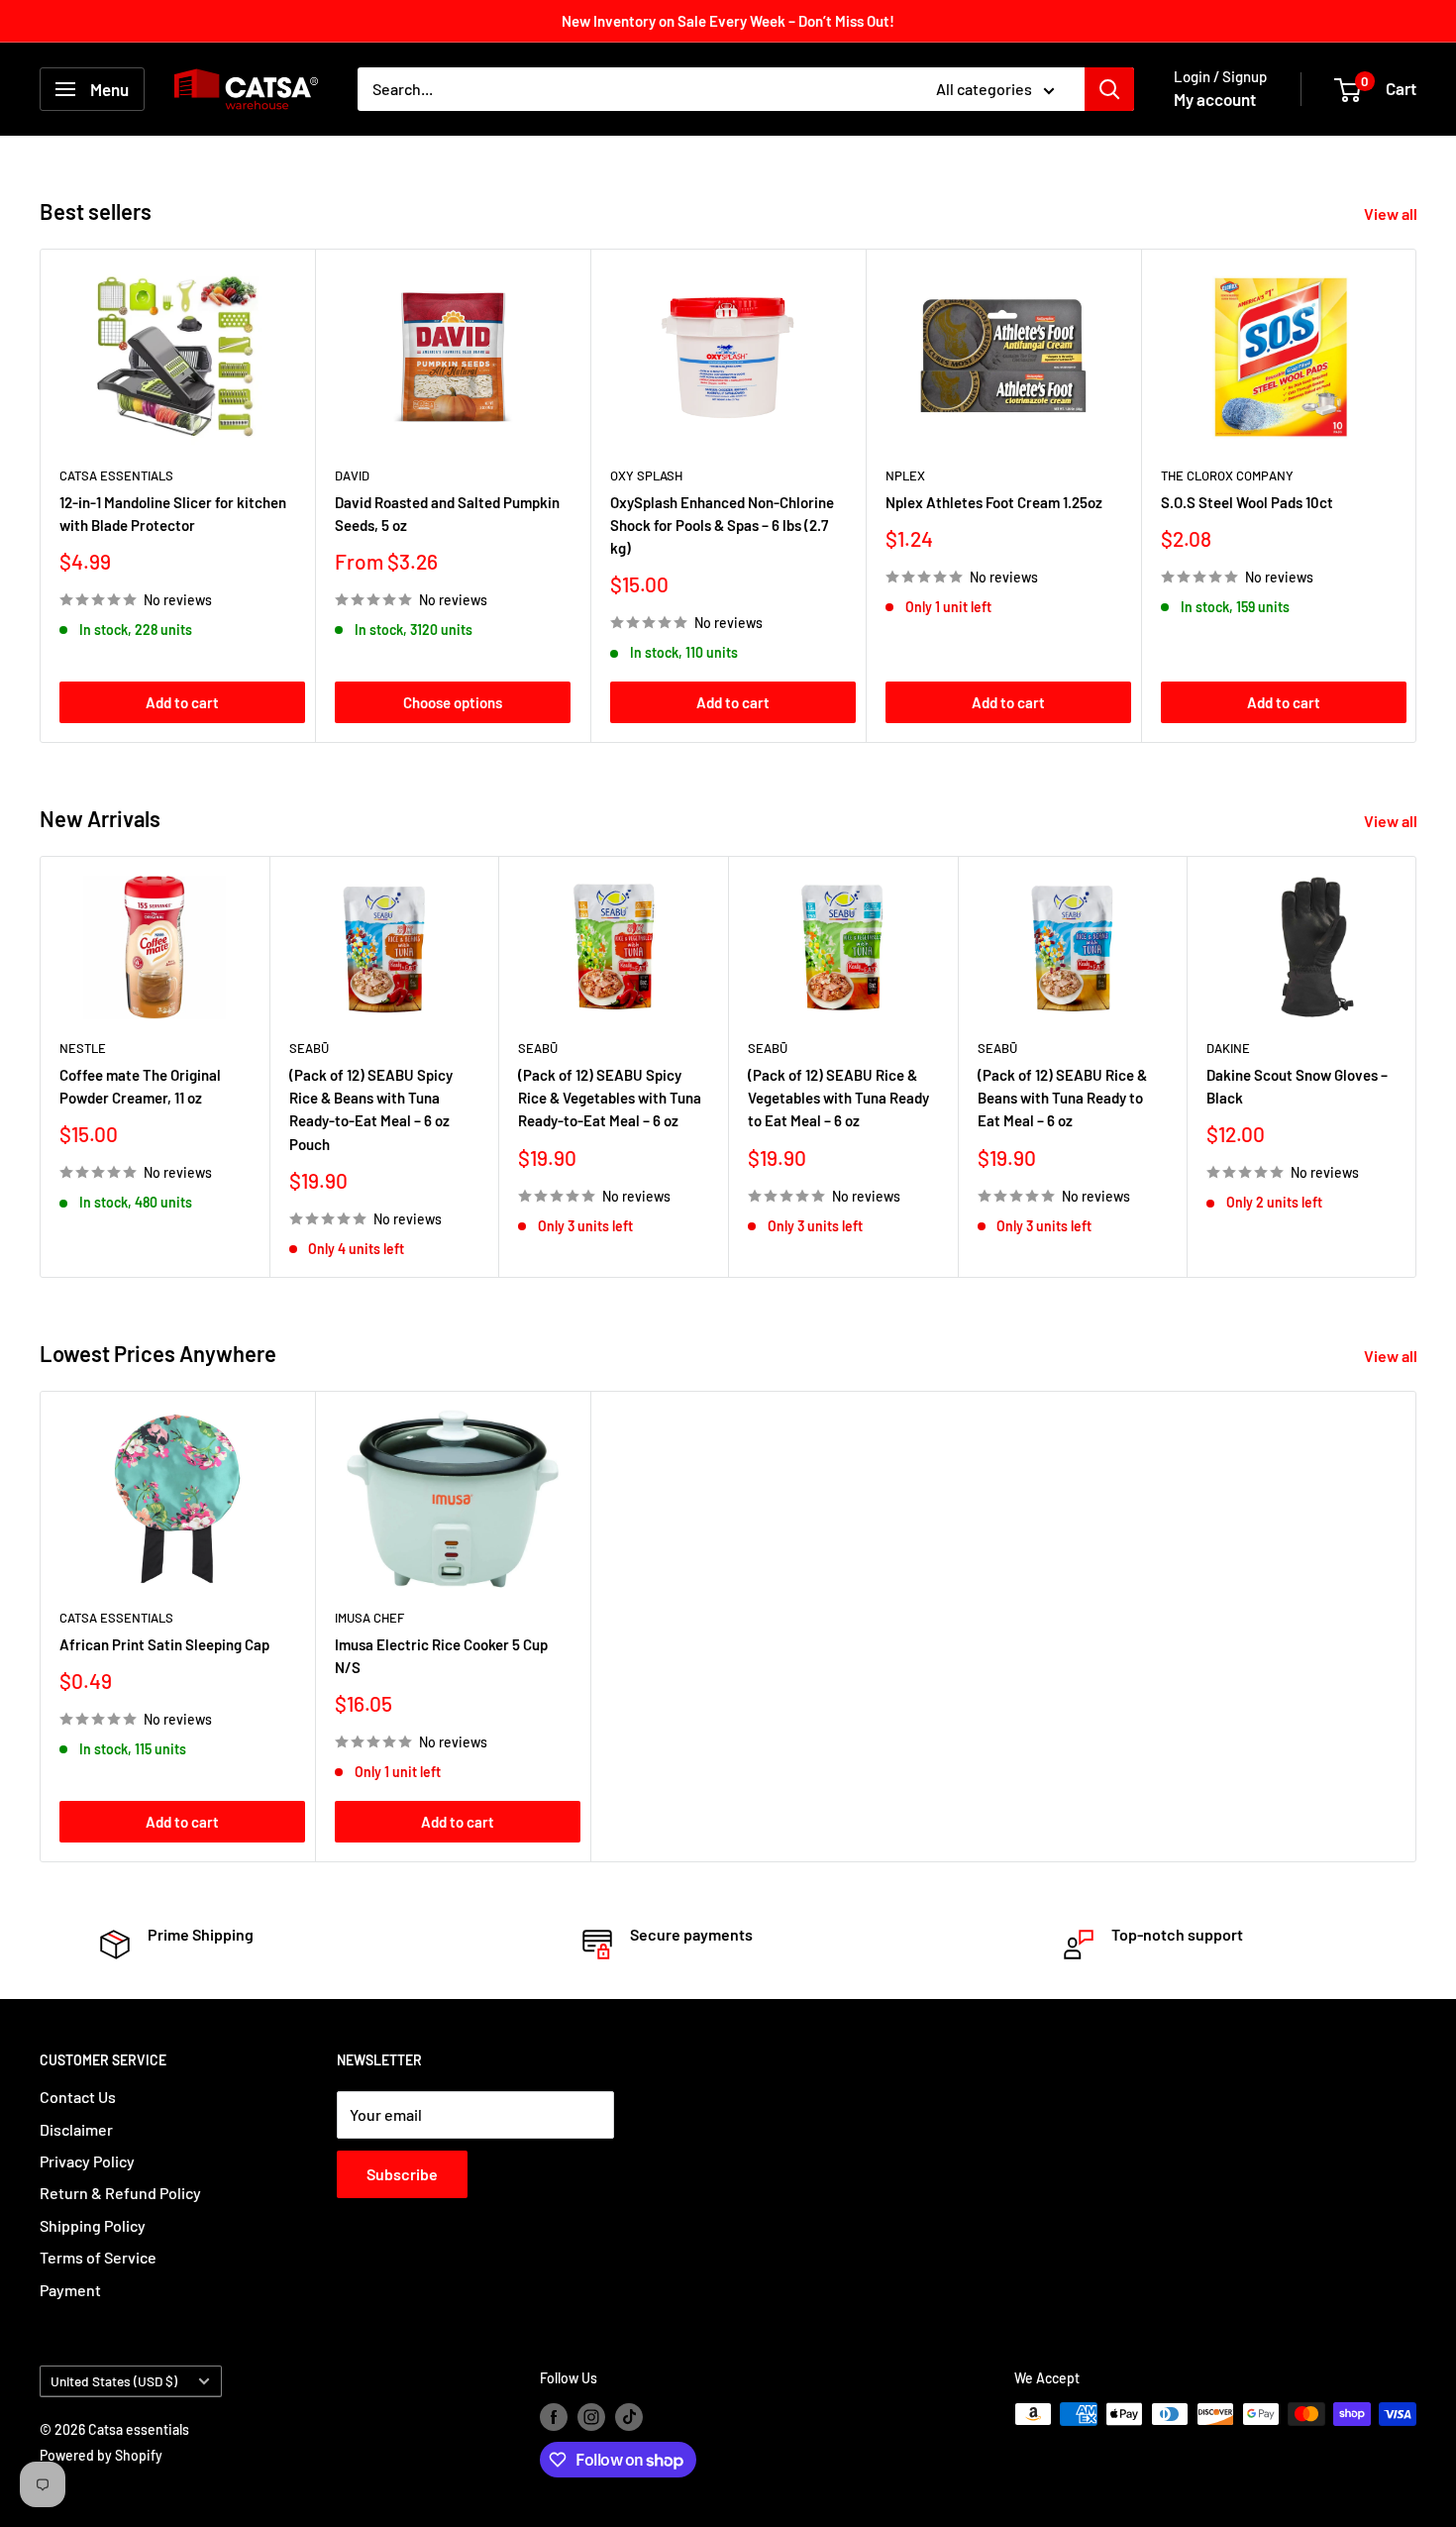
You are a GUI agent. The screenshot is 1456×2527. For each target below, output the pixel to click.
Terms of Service (98, 2257)
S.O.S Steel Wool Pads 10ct (1247, 501)
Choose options (453, 702)
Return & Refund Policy (120, 2193)
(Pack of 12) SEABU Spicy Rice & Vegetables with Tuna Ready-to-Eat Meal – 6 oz (610, 1098)
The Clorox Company (1227, 474)
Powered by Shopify (101, 2455)
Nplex (905, 474)
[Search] (1109, 89)
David (352, 474)
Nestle (83, 1048)
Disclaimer (76, 2129)
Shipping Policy (93, 2225)
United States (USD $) (114, 2381)
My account (1215, 99)
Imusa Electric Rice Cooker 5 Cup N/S (441, 1655)
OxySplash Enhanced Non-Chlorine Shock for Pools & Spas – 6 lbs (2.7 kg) (722, 525)
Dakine (1228, 1048)
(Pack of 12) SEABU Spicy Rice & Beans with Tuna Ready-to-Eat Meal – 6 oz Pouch (371, 1109)
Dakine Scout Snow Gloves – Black (1297, 1086)
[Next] (1417, 1066)
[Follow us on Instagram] (591, 2416)
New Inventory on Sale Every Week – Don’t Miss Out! (728, 21)
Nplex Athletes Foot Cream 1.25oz (994, 501)
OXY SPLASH (646, 474)
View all (1392, 213)
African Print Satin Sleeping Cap (164, 1643)
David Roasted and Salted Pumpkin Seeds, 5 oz (447, 513)
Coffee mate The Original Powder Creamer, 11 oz (140, 1086)
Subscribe (402, 2174)
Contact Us (78, 2097)
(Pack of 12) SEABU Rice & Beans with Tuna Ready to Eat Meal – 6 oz (1062, 1098)
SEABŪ (309, 1048)
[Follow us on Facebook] (554, 2416)
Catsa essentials (116, 474)
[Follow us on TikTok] (629, 2416)
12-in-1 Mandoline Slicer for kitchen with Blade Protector (173, 513)
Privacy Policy (87, 2161)
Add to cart (182, 702)
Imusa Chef (369, 1617)
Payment (70, 2290)
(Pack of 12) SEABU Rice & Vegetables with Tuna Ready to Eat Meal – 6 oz (838, 1098)
